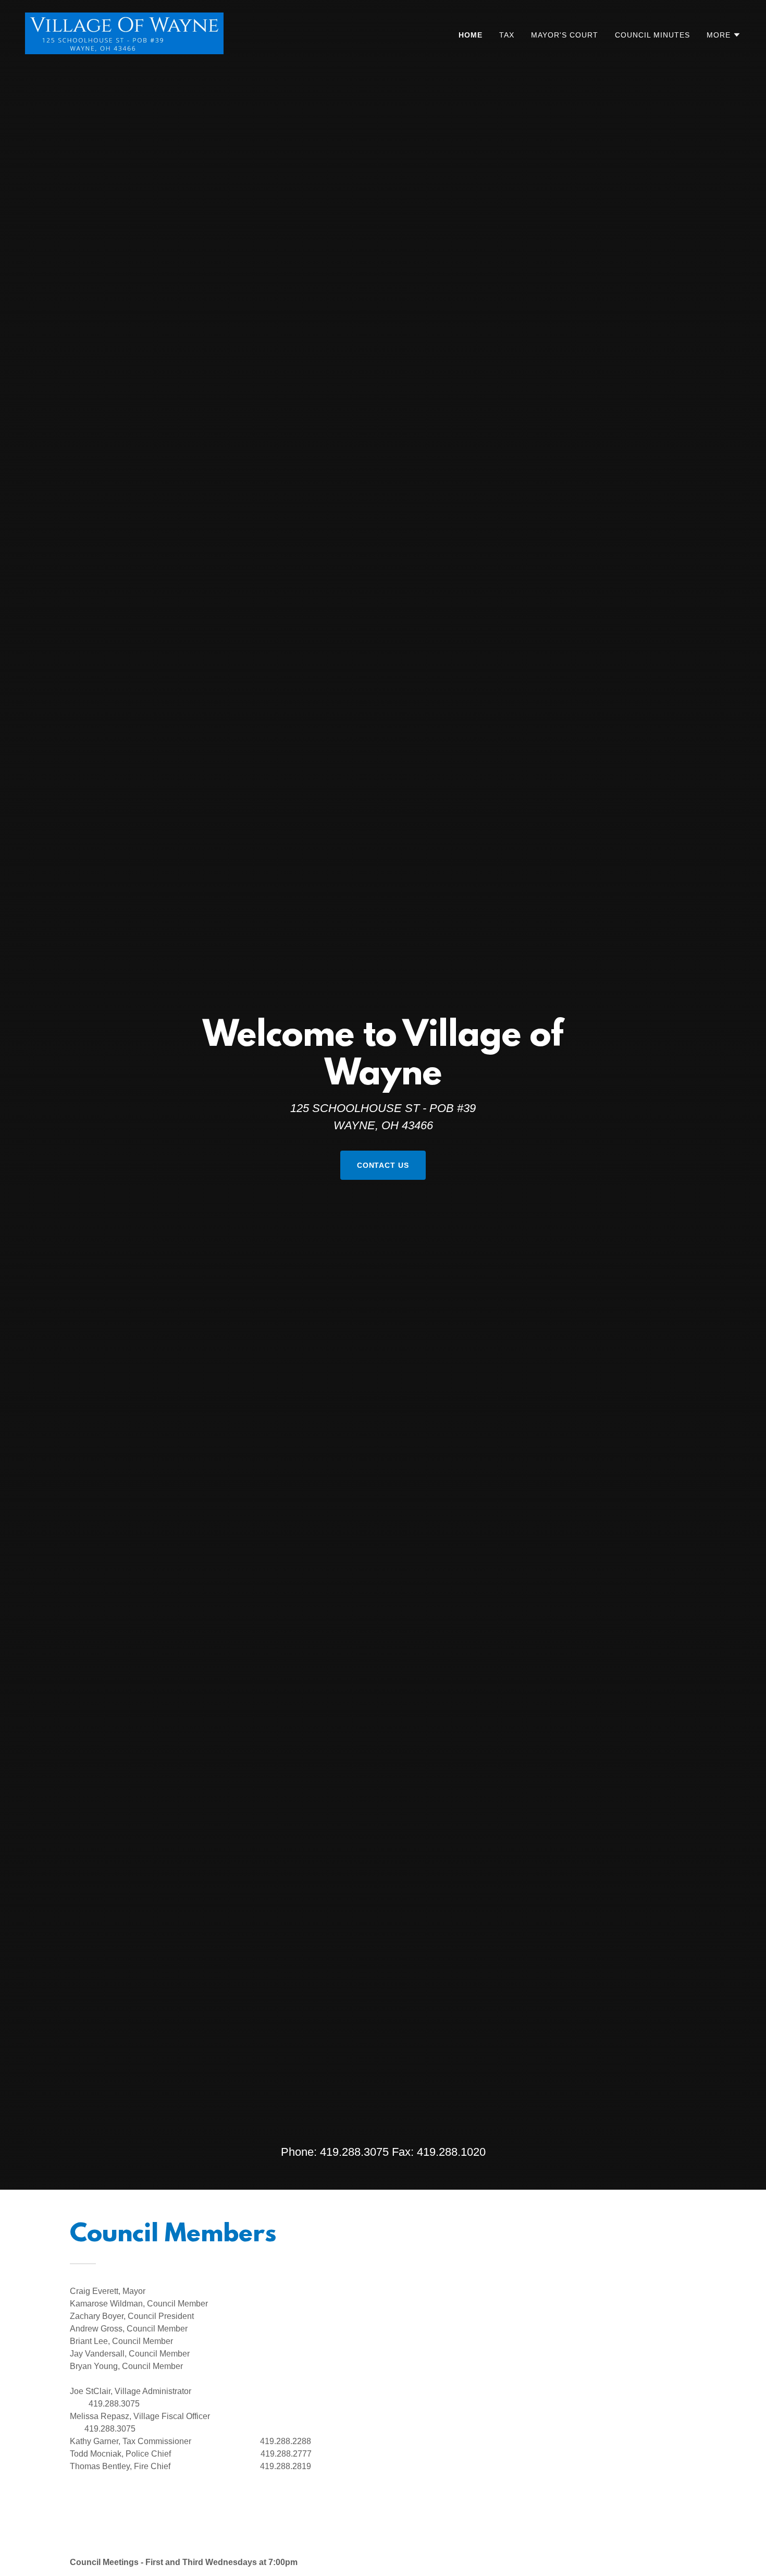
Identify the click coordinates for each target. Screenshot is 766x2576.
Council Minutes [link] (652, 35)
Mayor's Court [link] (565, 35)
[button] (724, 35)
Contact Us (383, 1165)
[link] (124, 33)
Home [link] (471, 35)
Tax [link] (507, 35)
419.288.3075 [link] (354, 2152)
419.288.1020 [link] (451, 2152)
